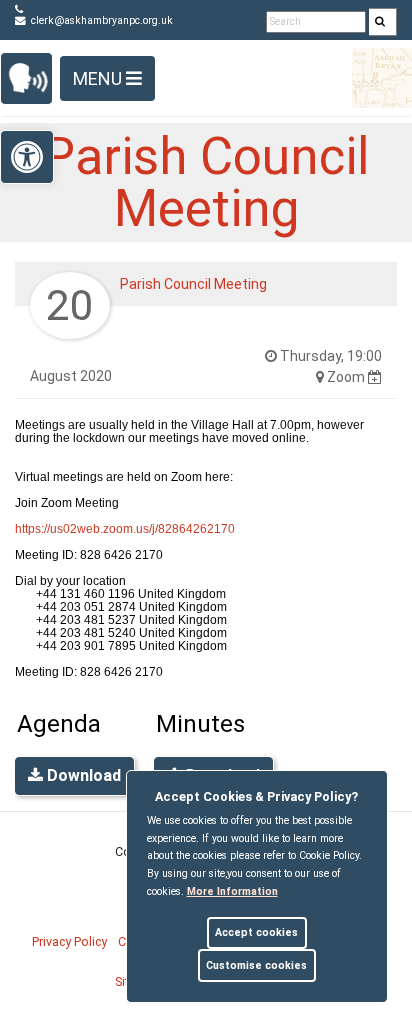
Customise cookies (256, 965)
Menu (99, 78)
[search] (383, 22)
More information (232, 891)
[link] (380, 22)
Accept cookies (256, 932)
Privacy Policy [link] (69, 941)
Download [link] (82, 775)
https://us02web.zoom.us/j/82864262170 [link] (125, 529)
